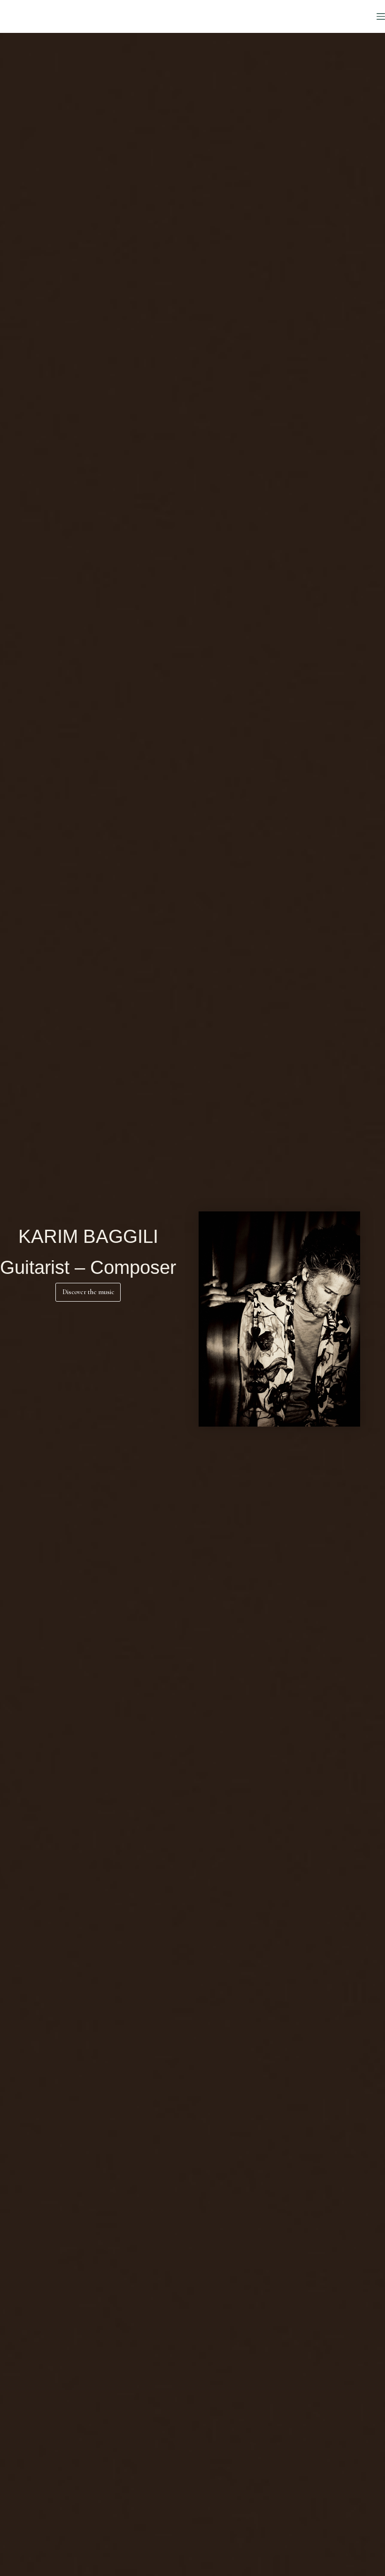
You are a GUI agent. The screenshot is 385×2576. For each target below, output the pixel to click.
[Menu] (381, 16)
